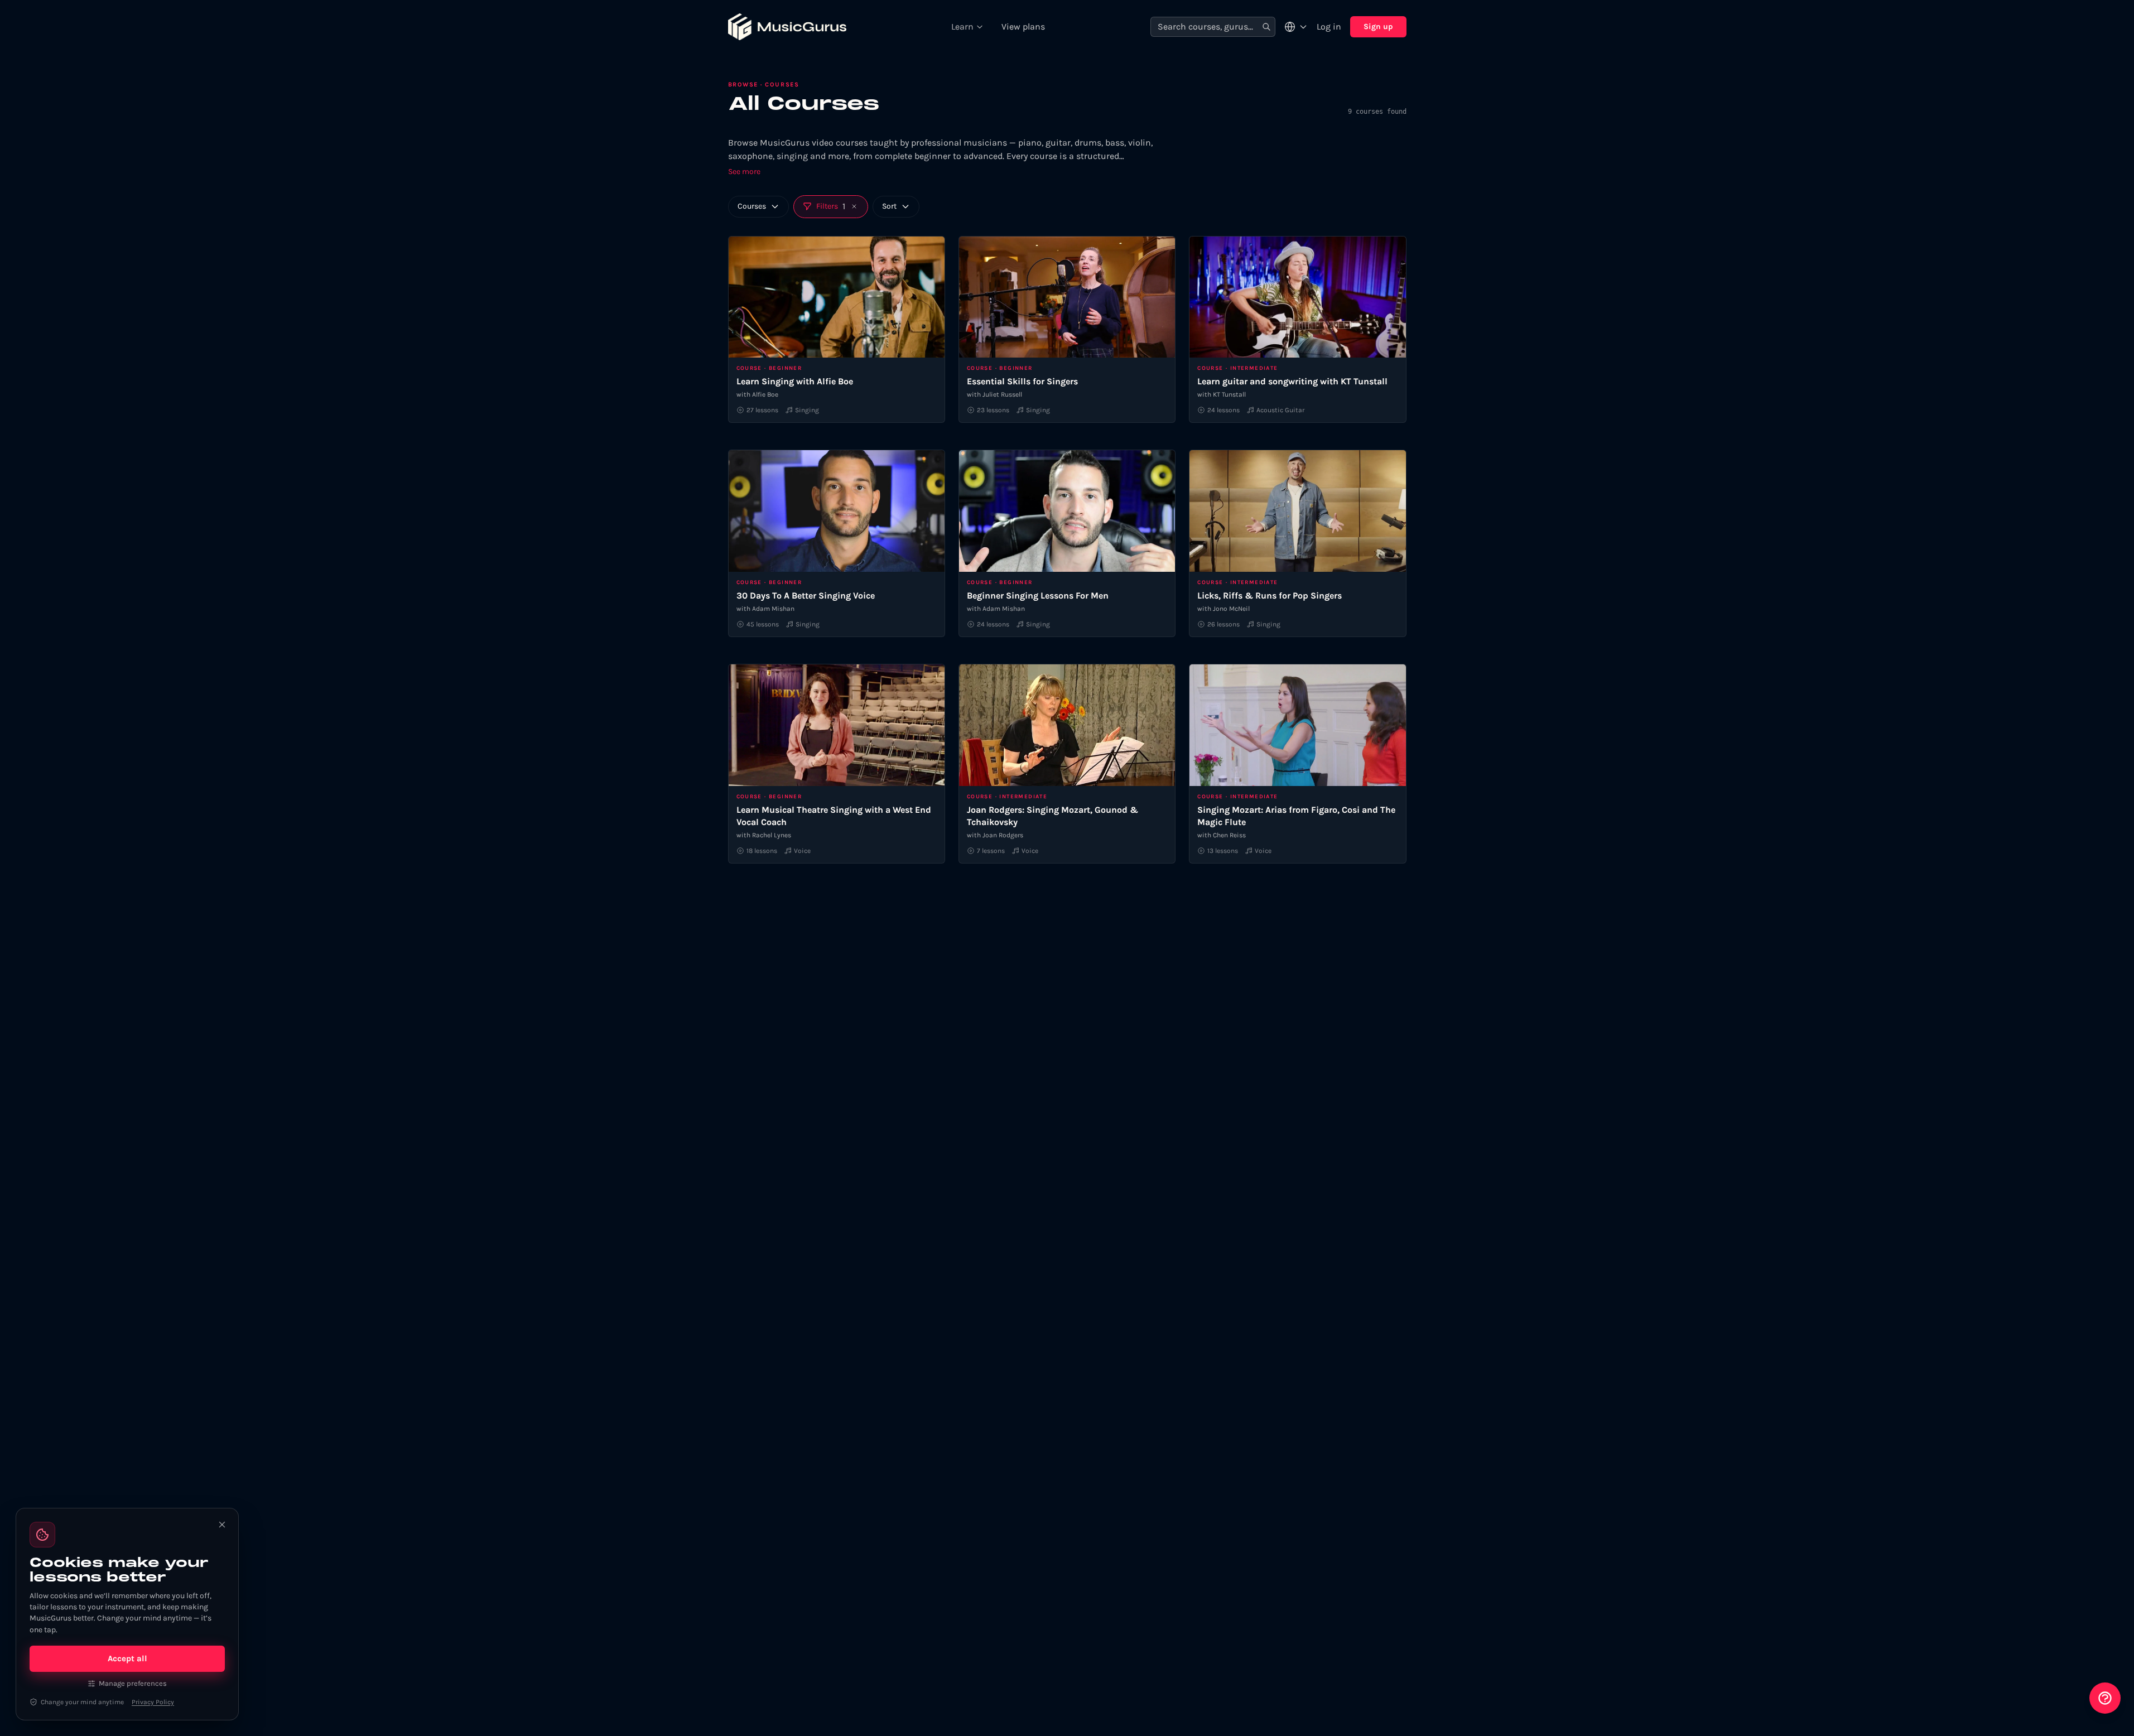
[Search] (1266, 27)
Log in (1329, 26)
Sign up (1378, 26)
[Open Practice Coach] (2105, 1698)
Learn (962, 26)
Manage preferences (133, 1683)
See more (744, 172)
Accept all (127, 1658)
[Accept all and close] (222, 1525)
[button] (854, 206)
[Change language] (1296, 27)
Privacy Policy (153, 1702)
